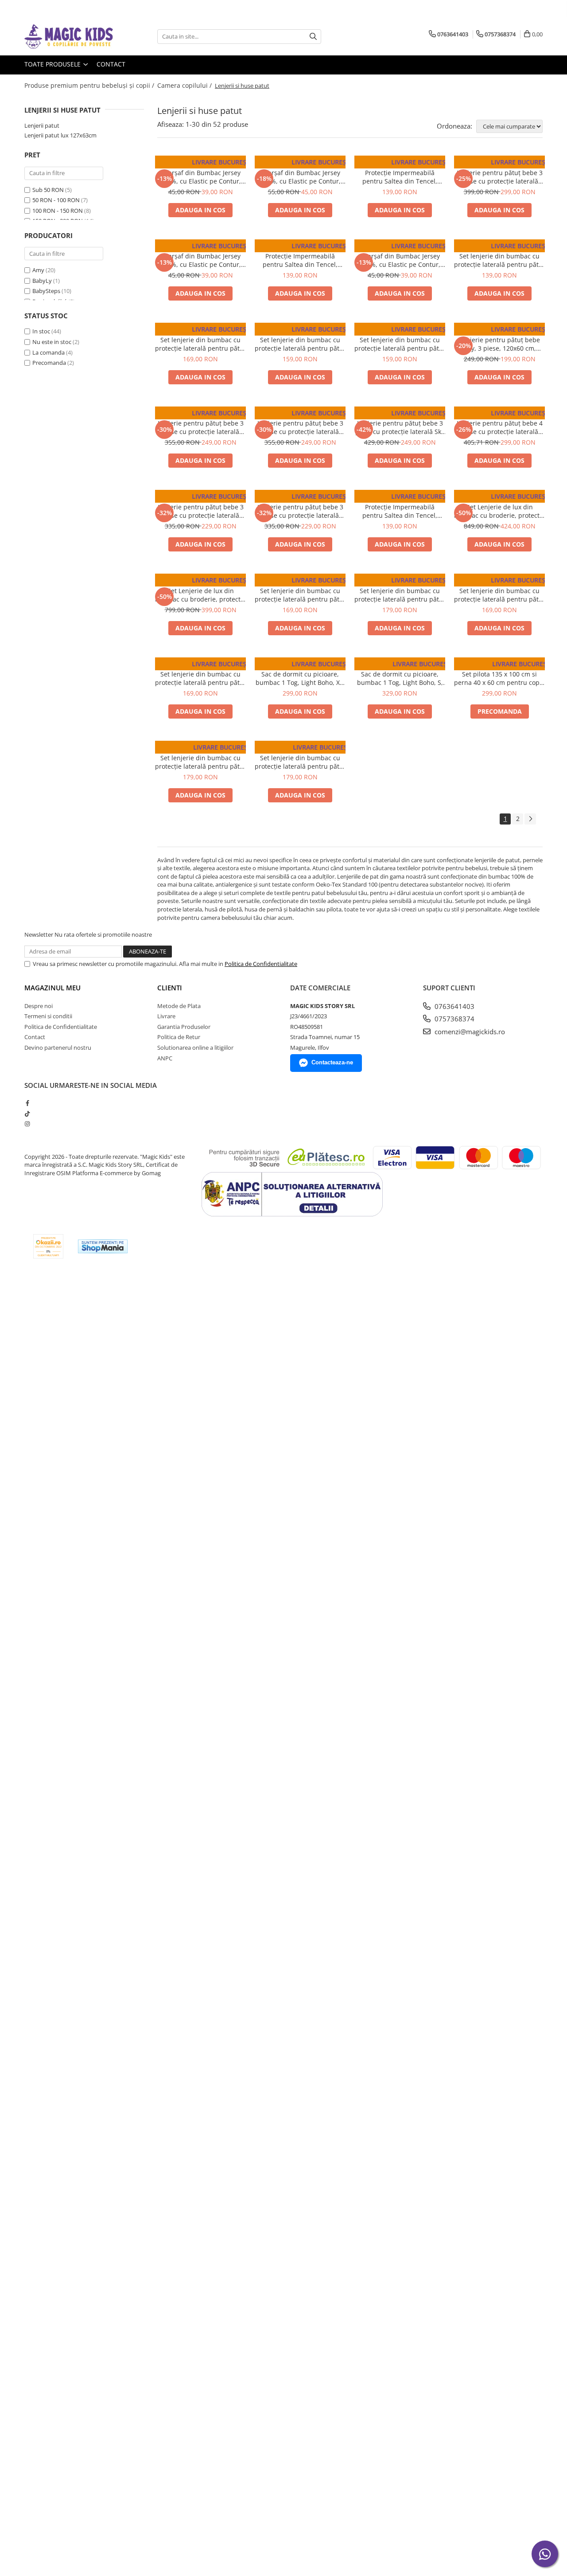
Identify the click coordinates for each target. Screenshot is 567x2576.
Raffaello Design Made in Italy (499, 498)
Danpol (200, 164)
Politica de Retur (179, 1037)
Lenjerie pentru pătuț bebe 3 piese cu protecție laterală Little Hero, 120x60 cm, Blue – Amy (300, 511)
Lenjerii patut (42, 125)
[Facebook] (27, 1103)
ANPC (165, 1058)
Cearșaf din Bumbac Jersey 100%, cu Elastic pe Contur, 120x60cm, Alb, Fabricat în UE (201, 177)
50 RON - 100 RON (56, 200)
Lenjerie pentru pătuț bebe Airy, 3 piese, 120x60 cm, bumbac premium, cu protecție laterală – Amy (500, 344)
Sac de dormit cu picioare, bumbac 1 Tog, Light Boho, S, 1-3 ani (400, 678)
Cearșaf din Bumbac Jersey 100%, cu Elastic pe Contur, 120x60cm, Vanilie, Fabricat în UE (400, 260)
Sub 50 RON (48, 190)
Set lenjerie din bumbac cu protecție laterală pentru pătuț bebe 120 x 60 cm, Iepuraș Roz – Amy (400, 344)
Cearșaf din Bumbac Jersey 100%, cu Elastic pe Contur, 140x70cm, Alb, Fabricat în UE (300, 177)
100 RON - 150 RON (58, 211)
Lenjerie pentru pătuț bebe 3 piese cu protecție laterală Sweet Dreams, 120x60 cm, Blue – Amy (300, 427)
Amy (38, 270)
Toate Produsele (53, 64)
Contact (111, 64)
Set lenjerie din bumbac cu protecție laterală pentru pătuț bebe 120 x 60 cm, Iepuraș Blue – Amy (300, 344)
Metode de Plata (179, 1006)
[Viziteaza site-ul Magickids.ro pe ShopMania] (103, 1246)
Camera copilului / (185, 85)
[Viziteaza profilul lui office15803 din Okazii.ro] (48, 1246)
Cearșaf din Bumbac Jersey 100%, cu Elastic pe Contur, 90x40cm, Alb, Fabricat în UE (201, 260)
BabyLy (42, 281)
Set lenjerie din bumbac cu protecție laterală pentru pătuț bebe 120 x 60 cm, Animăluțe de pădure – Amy (300, 595)
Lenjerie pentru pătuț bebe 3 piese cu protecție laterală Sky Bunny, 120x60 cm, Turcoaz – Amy (400, 427)
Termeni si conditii (48, 1016)
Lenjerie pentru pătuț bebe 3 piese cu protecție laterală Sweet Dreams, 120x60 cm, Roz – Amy (201, 427)
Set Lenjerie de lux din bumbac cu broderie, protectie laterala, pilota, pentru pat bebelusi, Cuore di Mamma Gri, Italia (499, 511)
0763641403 (454, 1006)
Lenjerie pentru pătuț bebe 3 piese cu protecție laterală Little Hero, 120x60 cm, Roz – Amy (201, 511)
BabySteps (46, 291)
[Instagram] (27, 1124)
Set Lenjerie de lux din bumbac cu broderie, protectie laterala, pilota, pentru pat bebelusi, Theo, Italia (200, 595)
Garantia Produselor (184, 1027)
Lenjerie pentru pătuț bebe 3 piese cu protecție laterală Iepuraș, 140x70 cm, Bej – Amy (499, 177)
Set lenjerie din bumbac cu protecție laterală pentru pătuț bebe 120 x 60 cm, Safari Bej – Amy (499, 595)
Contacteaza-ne (332, 1062)
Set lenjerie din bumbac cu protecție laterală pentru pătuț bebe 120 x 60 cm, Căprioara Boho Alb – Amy (200, 344)
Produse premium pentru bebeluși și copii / (90, 85)
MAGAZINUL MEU (52, 988)
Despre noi (39, 1006)
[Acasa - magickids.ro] (69, 37)
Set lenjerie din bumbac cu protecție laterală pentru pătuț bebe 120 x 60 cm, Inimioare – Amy (200, 678)
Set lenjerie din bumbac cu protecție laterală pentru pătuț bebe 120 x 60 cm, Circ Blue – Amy (200, 762)
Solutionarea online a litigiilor (195, 1048)
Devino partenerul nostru (58, 1048)
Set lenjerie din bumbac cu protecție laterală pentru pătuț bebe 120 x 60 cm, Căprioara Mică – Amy (400, 595)
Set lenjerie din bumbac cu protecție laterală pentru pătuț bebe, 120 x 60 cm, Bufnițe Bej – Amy (499, 260)
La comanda (49, 352)
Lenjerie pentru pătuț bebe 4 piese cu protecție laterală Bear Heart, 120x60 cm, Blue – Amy (500, 427)
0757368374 (454, 1019)
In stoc (41, 331)
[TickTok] (27, 1114)
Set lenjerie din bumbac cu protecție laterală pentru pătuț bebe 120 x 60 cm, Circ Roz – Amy (300, 762)
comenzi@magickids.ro (469, 1032)
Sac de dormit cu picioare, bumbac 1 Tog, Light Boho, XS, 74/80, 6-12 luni (300, 678)
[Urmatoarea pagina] (530, 819)
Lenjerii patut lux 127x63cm (60, 135)
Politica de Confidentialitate (261, 964)
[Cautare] (313, 37)
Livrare (166, 1016)
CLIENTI (170, 988)
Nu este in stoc (52, 342)
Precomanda (49, 363)
